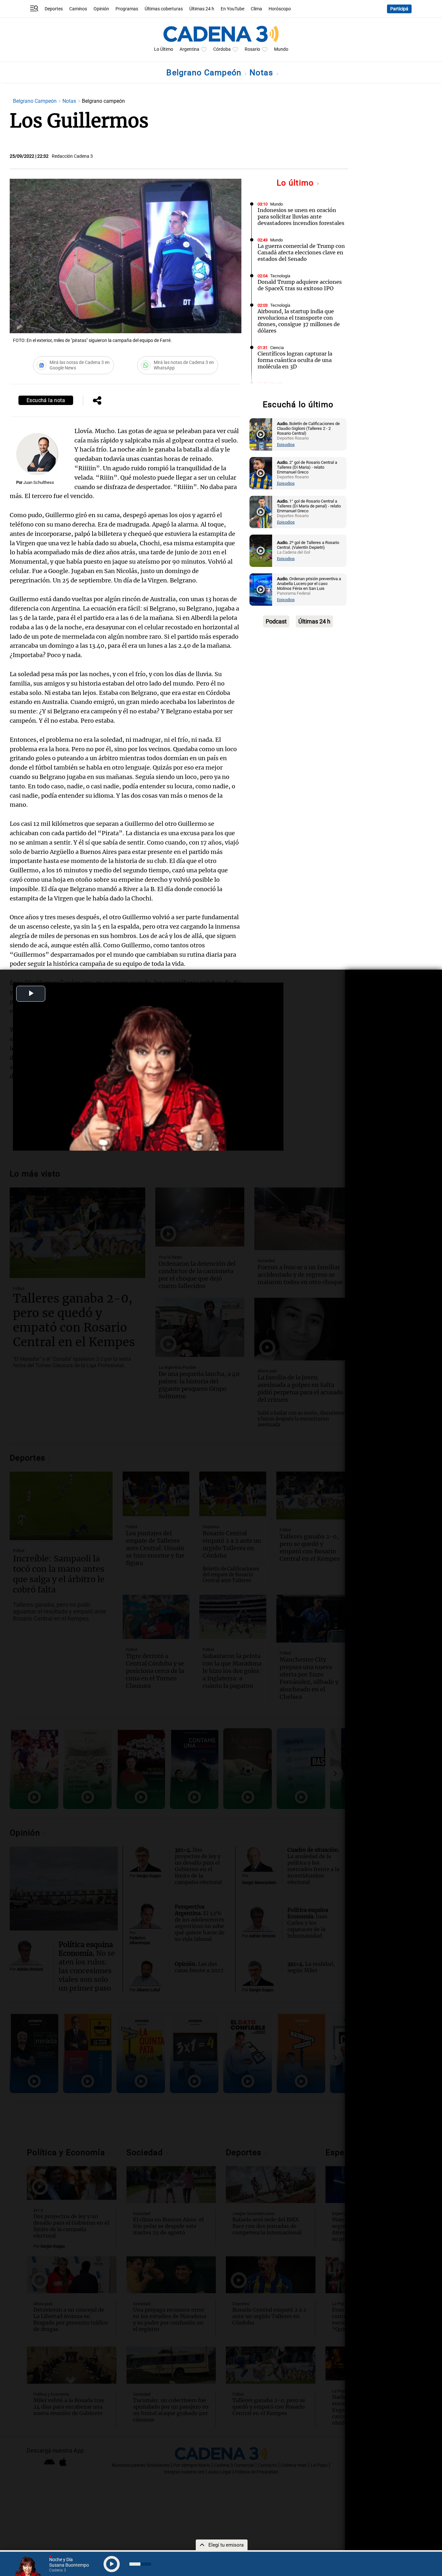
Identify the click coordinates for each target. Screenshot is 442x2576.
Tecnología (280, 276)
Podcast (276, 621)
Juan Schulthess (39, 482)
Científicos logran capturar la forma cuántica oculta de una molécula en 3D (295, 360)
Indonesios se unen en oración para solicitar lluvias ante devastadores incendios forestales (301, 217)
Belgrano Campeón (205, 73)
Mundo (281, 49)
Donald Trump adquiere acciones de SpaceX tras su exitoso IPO (300, 285)
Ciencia (277, 348)
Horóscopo (280, 9)
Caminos (78, 9)
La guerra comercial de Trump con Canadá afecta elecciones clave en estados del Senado (301, 252)
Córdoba (222, 49)
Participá (399, 9)
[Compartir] (97, 401)
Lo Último (164, 49)
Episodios (286, 445)
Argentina (189, 49)
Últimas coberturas (164, 9)
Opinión (101, 9)
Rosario (252, 49)
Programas (127, 9)
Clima (256, 9)
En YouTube (232, 9)
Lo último (296, 183)
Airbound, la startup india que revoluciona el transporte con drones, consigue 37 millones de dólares (299, 321)
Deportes (54, 9)
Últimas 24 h (202, 9)
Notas (263, 73)
